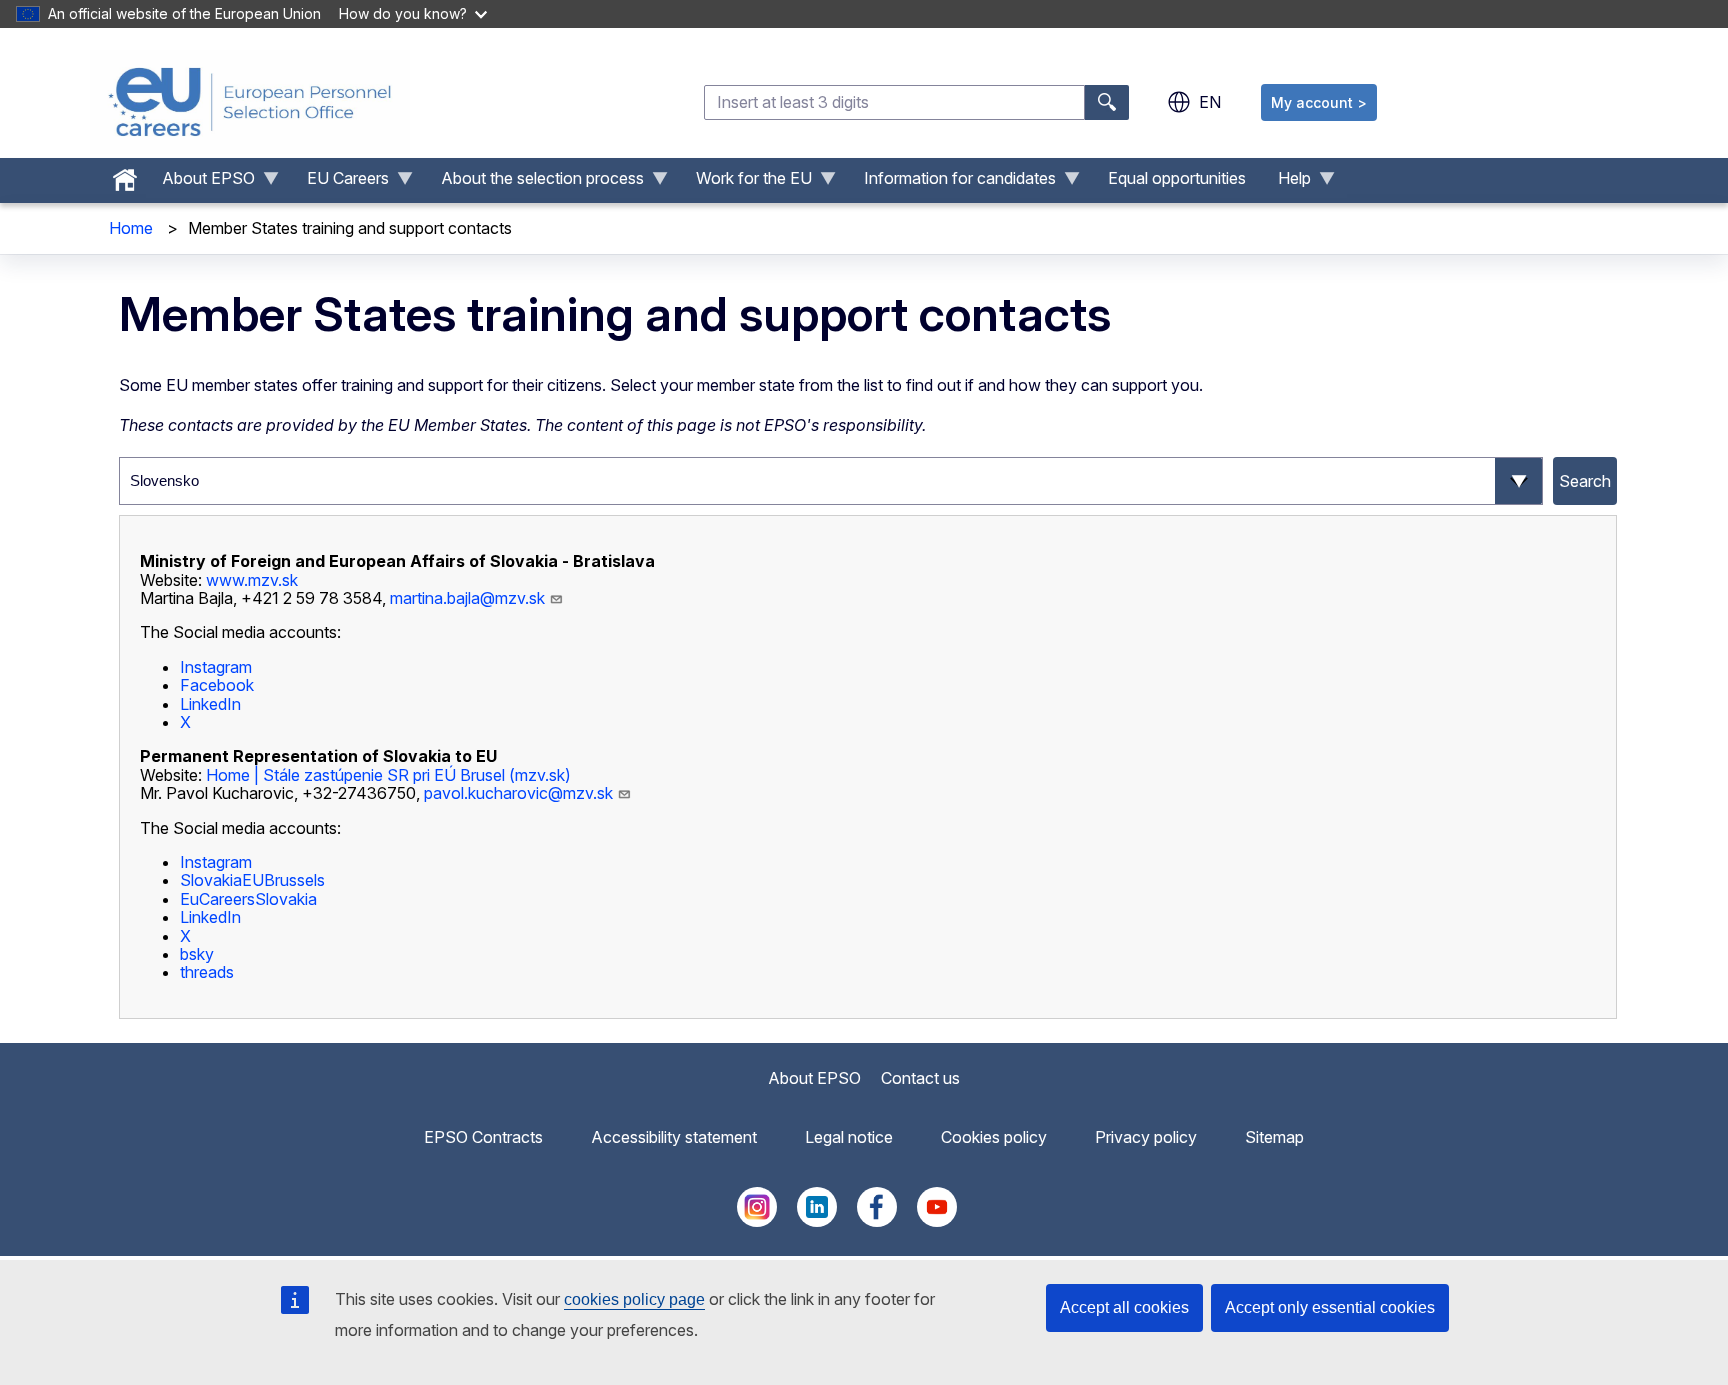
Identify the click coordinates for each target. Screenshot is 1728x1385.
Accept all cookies (1124, 1307)
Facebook (217, 685)
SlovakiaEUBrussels (252, 880)
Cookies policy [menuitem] (994, 1137)
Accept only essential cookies (1330, 1307)
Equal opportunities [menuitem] (1177, 178)
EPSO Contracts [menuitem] (483, 1137)
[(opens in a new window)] (280, 972)
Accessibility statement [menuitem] (674, 1137)
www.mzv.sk (252, 580)
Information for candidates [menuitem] (952, 183)
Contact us (920, 1078)
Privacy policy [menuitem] (1146, 1137)
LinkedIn (210, 704)
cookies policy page (634, 1299)
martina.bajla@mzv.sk (467, 598)
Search (1585, 481)
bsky (197, 954)
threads (207, 972)
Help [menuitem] (1286, 183)
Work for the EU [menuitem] (746, 183)
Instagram (216, 667)
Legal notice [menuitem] (849, 1137)
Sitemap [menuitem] (1274, 1137)
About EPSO (814, 1078)
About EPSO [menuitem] (200, 183)
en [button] (1210, 102)
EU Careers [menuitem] (340, 183)
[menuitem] (125, 175)
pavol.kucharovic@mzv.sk (518, 793)
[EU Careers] (250, 102)
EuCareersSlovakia (248, 899)
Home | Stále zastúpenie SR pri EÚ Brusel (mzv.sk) (388, 775)
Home (131, 228)
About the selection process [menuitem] (534, 183)
